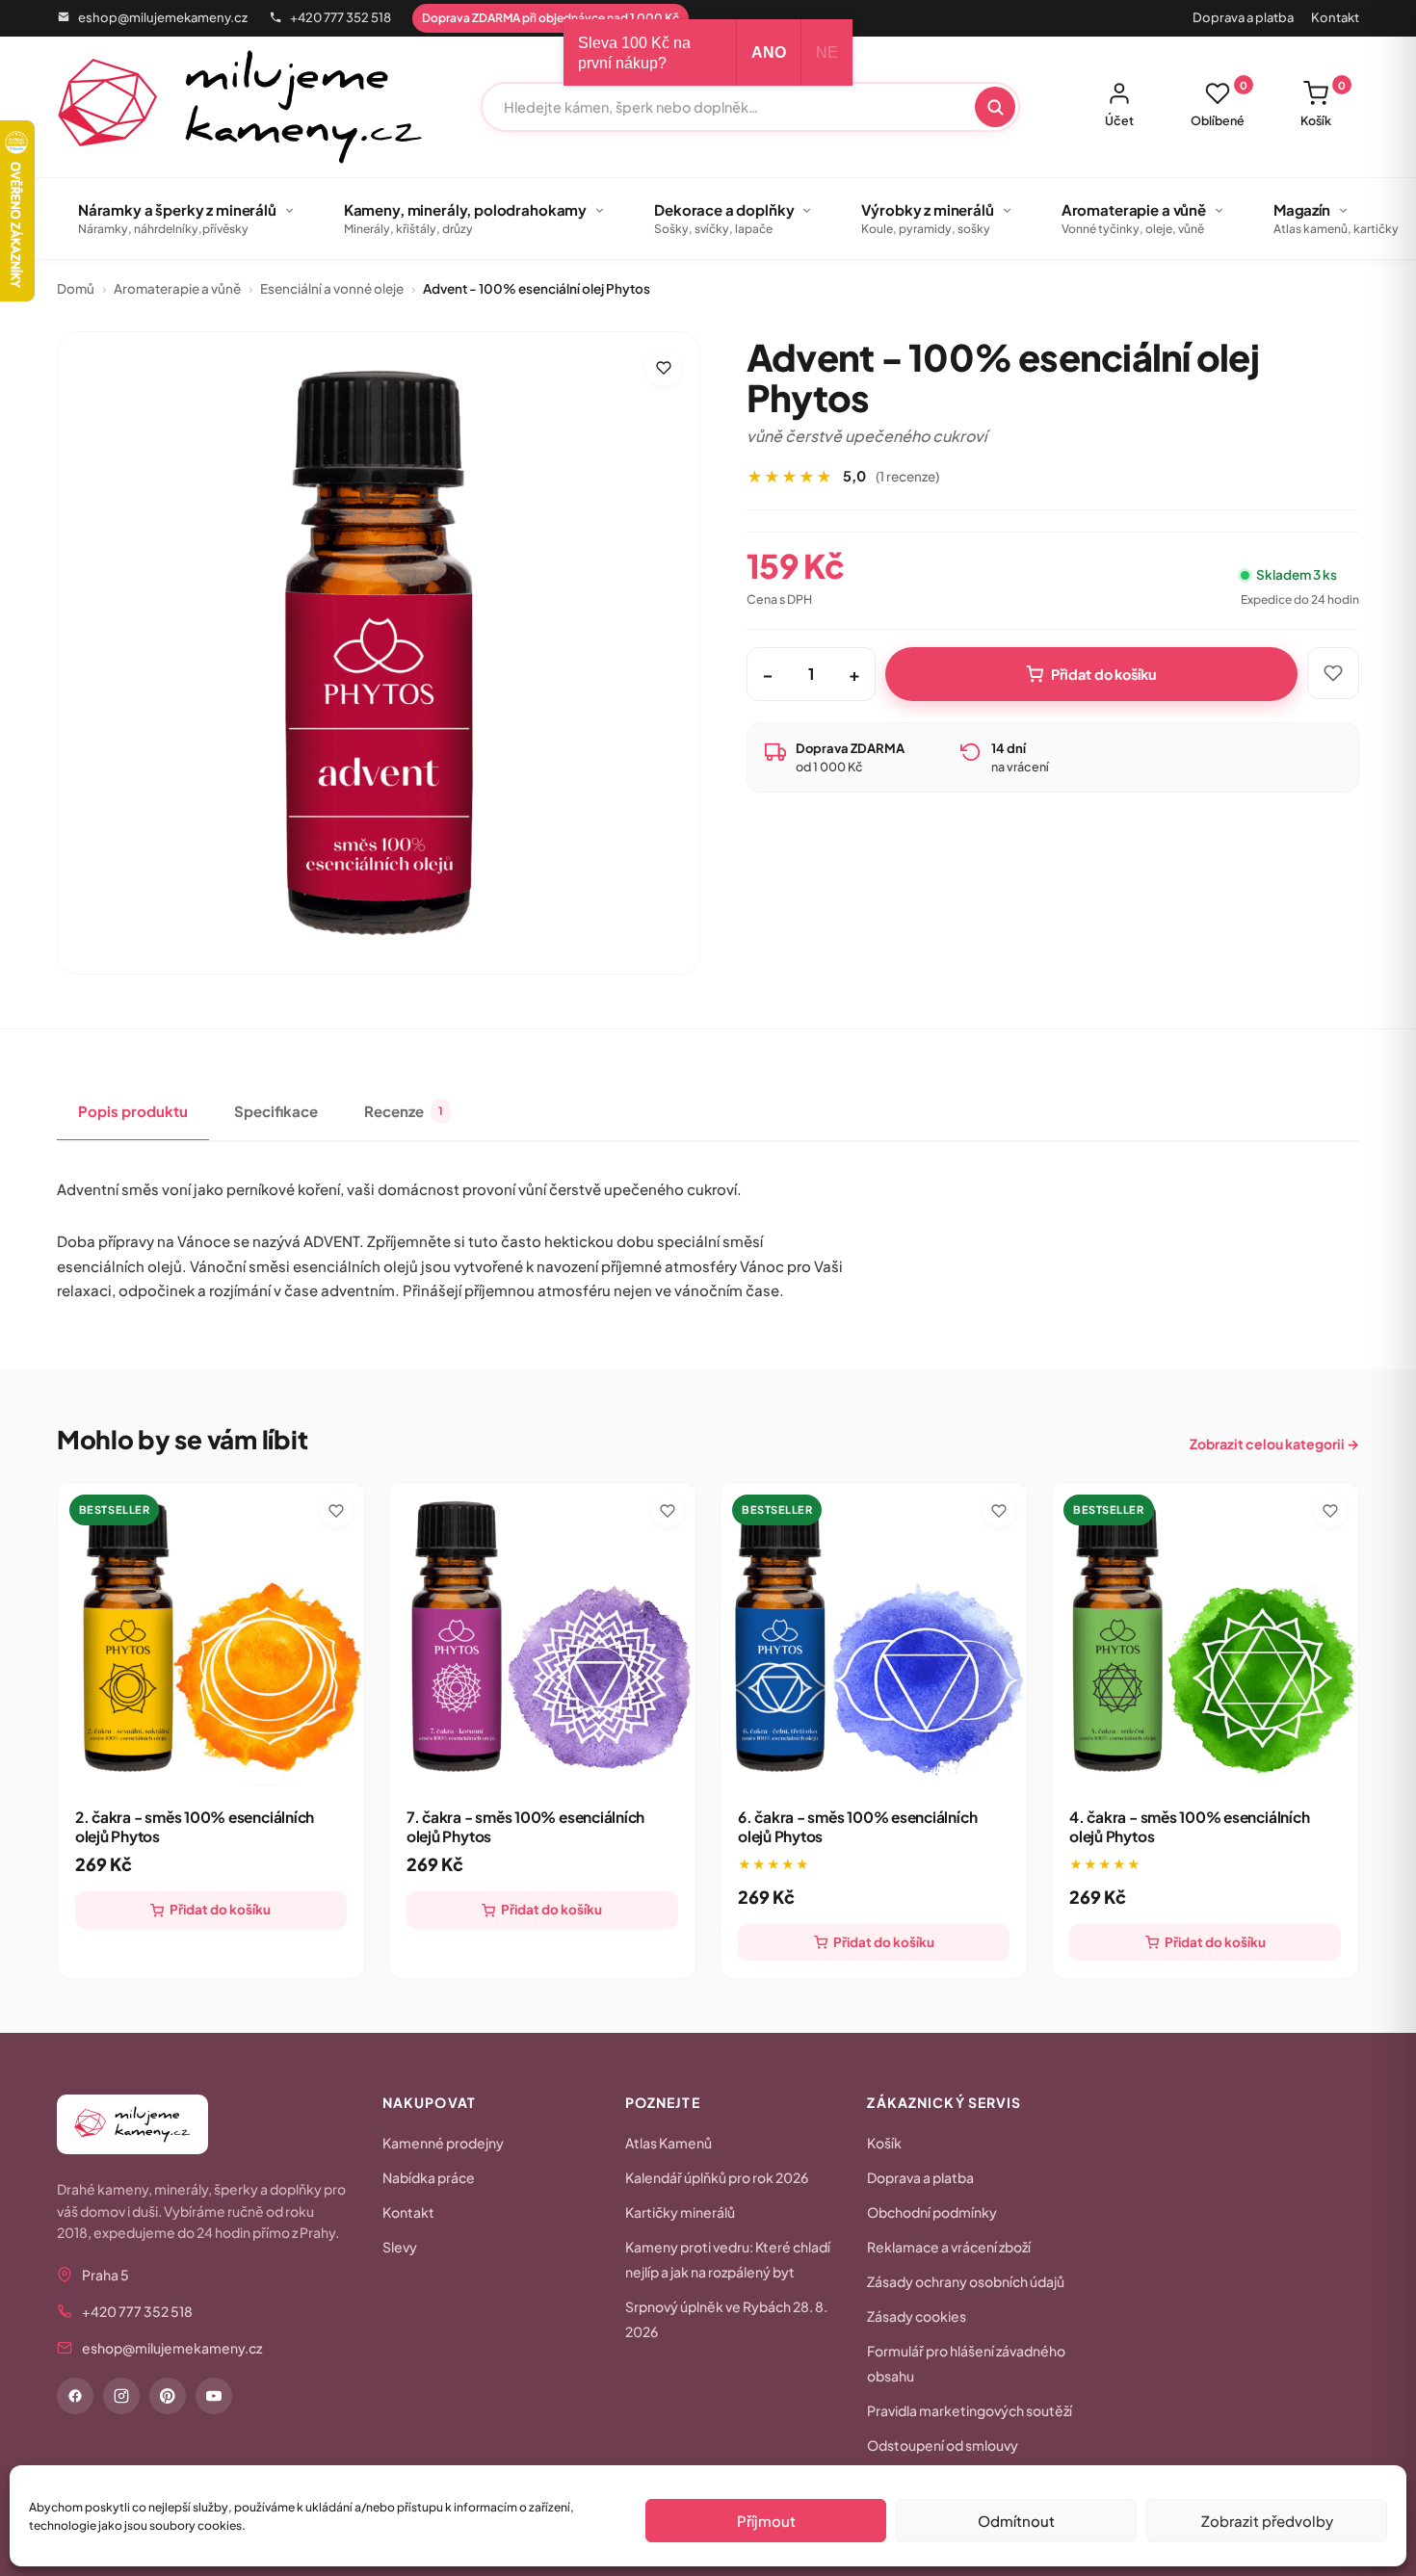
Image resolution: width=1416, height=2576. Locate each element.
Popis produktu (133, 1111)
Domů (76, 288)
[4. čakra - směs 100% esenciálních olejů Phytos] (1205, 1636)
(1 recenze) (907, 476)
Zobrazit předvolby (1267, 2521)
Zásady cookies (917, 2316)
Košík (1323, 104)
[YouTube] (214, 2396)
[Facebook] (75, 2396)
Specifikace (276, 1111)
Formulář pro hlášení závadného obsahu (966, 2363)
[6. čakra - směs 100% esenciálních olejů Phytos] (874, 1636)
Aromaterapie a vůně (177, 288)
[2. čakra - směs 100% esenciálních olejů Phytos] (211, 1636)
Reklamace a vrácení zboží (949, 2247)
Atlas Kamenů (669, 2143)
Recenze (404, 1111)
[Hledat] (995, 107)
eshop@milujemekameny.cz (163, 17)
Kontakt (1335, 17)
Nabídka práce (429, 2177)
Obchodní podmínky (932, 2212)
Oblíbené (1219, 104)
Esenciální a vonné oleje (332, 288)
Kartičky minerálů (680, 2212)
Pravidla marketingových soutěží (970, 2410)
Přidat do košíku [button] (220, 1909)
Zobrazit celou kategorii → (1274, 1444)
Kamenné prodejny (443, 2143)
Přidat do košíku (1104, 674)
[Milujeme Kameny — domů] (240, 107)
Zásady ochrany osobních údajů (966, 2281)
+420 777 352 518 (341, 17)
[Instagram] (121, 2396)
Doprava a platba (1243, 17)
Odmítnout (1016, 2521)
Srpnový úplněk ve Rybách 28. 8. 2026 (726, 2319)
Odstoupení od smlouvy (943, 2445)
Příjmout (766, 2521)
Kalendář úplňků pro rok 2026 (717, 2177)
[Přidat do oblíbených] (664, 368)
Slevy (400, 2247)
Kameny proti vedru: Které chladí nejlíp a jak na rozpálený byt (728, 2259)
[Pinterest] (168, 2396)
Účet (1119, 120)
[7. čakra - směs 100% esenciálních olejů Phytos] (542, 1636)
